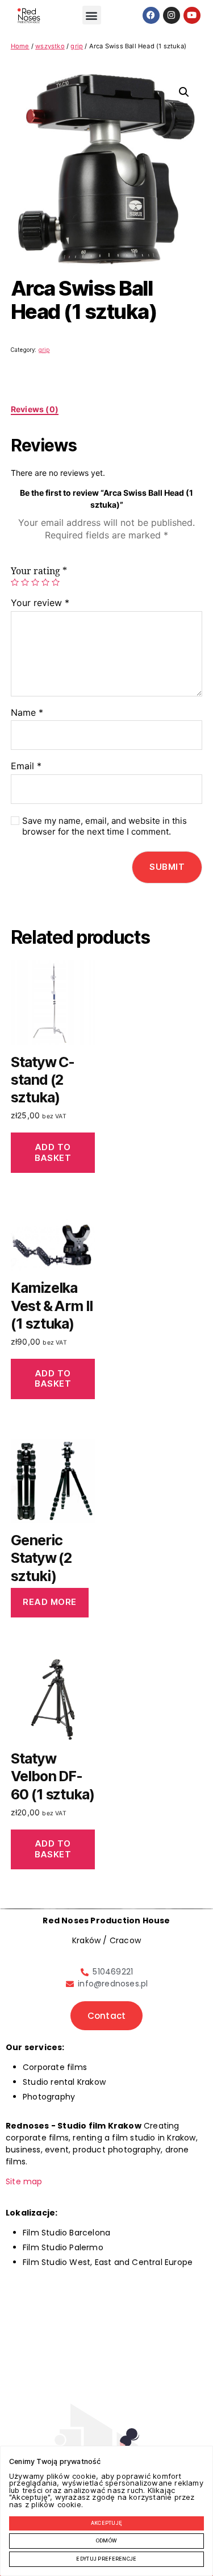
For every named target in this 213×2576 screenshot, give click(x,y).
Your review (40, 603)
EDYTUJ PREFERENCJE (106, 2559)
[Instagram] (172, 15)
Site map (24, 2181)
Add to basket (53, 1152)
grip (77, 46)
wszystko (50, 46)
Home (20, 46)
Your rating (39, 571)
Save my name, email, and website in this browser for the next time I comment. (105, 826)
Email (26, 766)
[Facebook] (151, 15)
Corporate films (55, 2067)
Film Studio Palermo (63, 2247)
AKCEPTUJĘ (107, 2523)
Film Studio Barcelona (66, 2233)
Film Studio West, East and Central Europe (108, 2262)
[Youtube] (192, 15)
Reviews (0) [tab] (35, 409)
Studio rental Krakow (64, 2082)
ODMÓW (106, 2541)
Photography (49, 2097)
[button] (92, 15)
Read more (50, 1602)
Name (27, 713)
